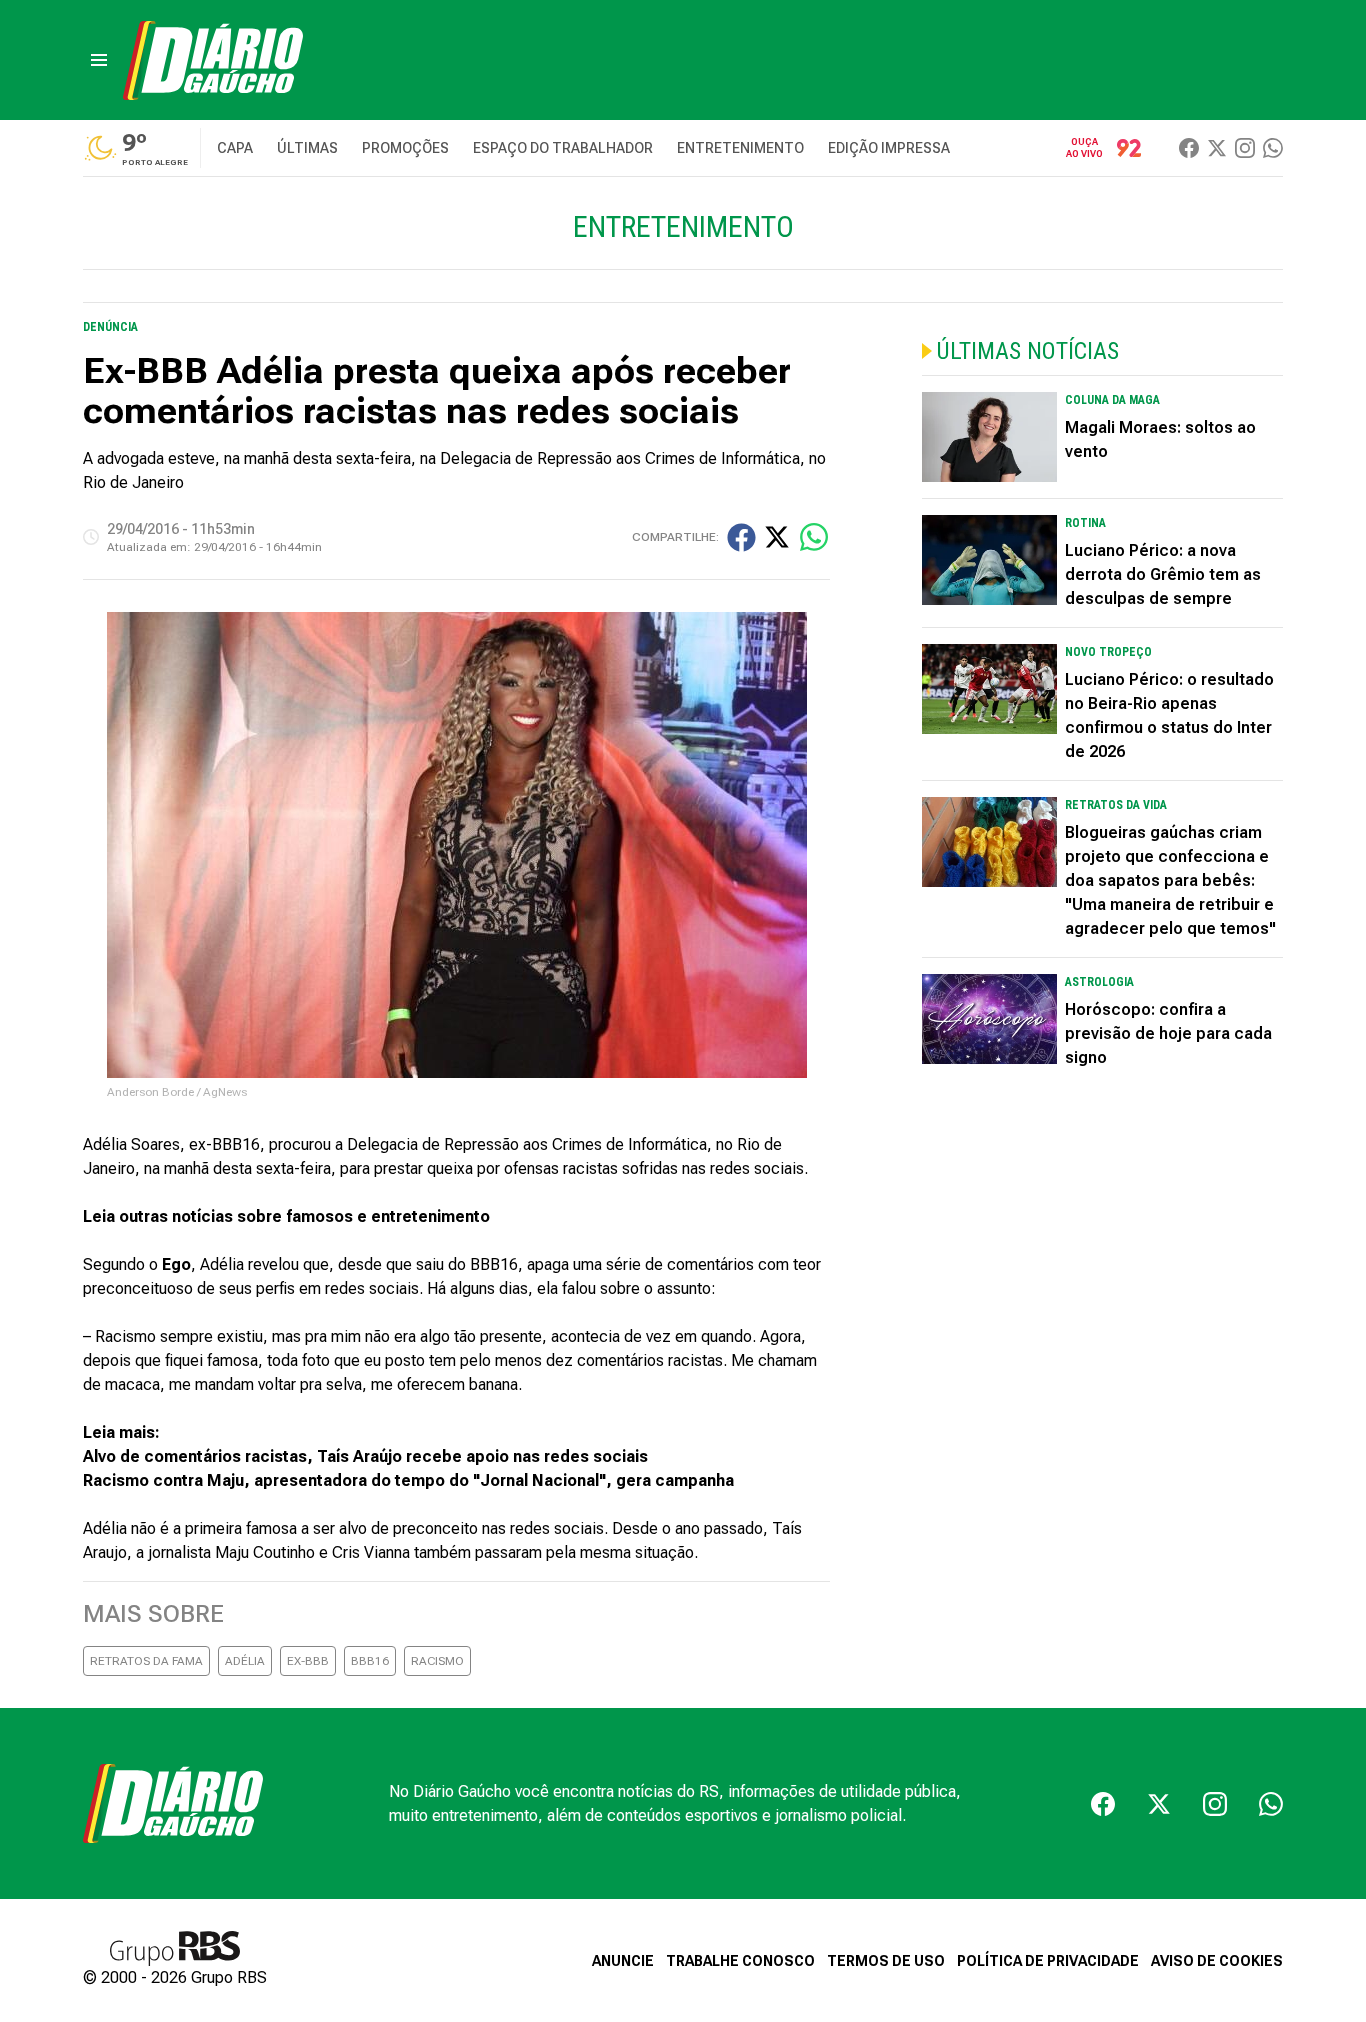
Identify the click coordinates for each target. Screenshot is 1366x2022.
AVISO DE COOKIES (1217, 1961)
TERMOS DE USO (886, 1961)
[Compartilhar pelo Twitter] (777, 537)
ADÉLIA (245, 1661)
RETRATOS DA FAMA (146, 1661)
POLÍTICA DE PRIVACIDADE (1048, 1961)
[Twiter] (1217, 148)
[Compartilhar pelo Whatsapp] (814, 537)
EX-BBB (308, 1661)
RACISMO (437, 1661)
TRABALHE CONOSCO (740, 1961)
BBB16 (370, 1661)
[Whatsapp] (1273, 148)
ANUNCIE (623, 1961)
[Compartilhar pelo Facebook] (741, 537)
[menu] (99, 60)
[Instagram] (1245, 148)
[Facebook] (1189, 148)
